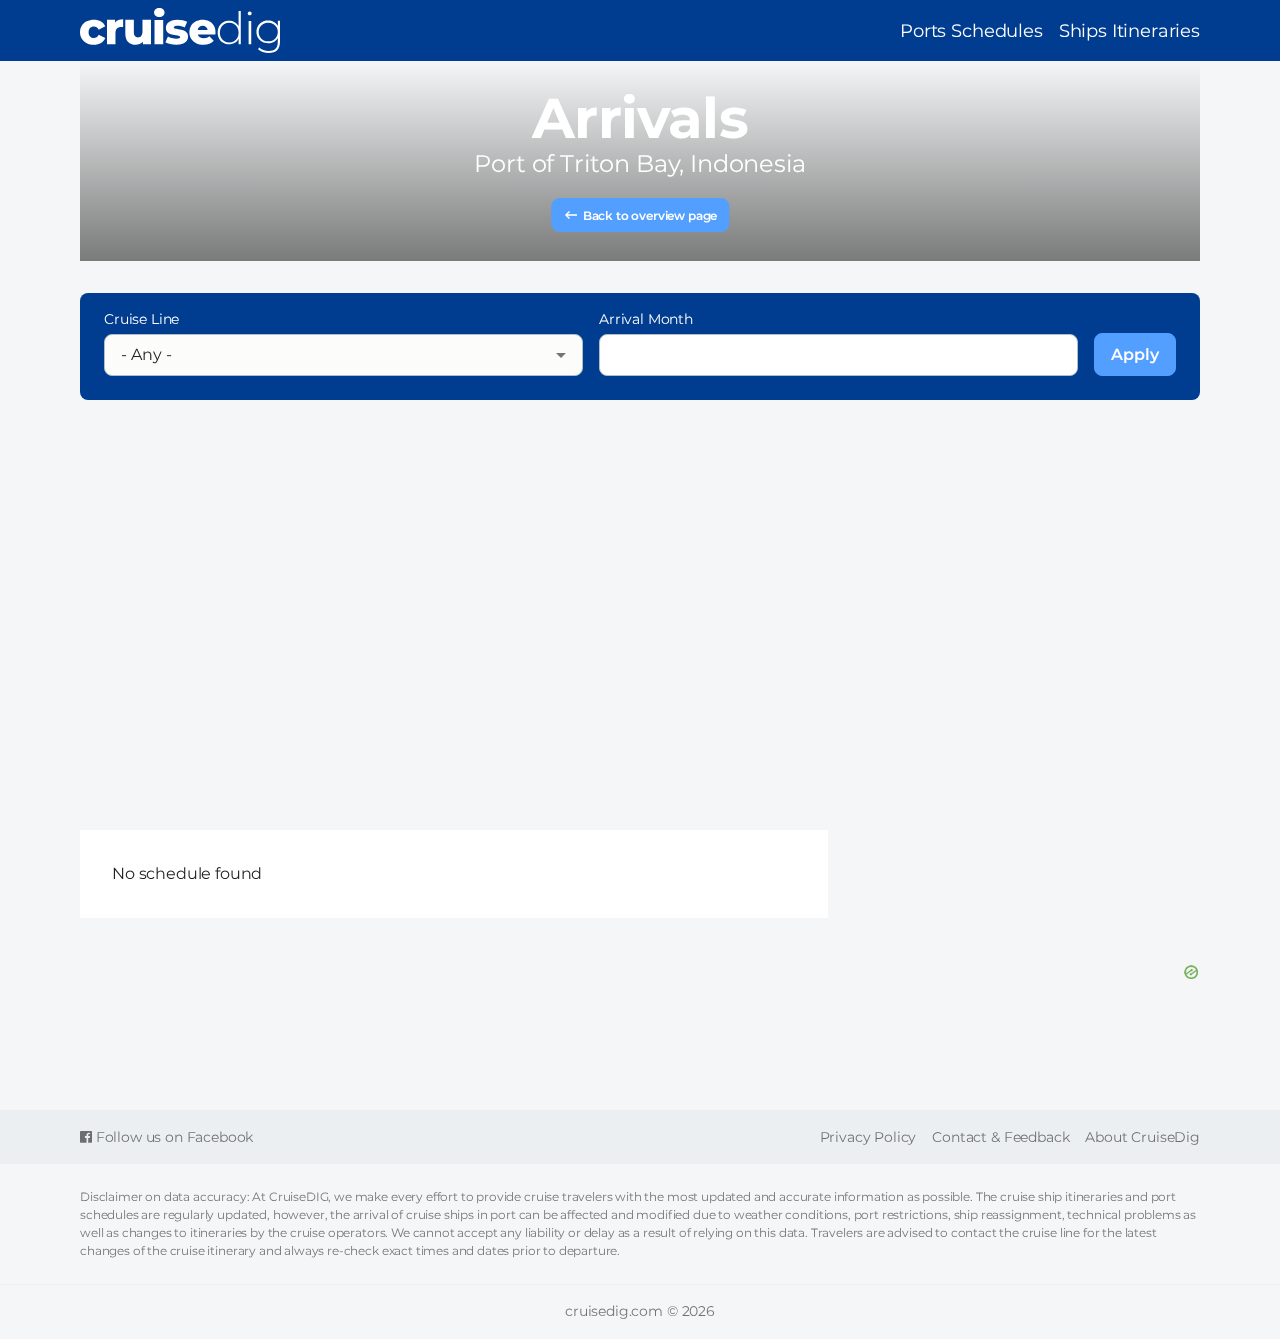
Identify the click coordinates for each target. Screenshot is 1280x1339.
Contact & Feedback (1000, 1137)
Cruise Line (141, 319)
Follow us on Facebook (172, 1137)
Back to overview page (650, 215)
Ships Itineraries (1129, 31)
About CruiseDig (1142, 1137)
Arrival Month (646, 319)
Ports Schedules (971, 31)
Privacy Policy (868, 1137)
